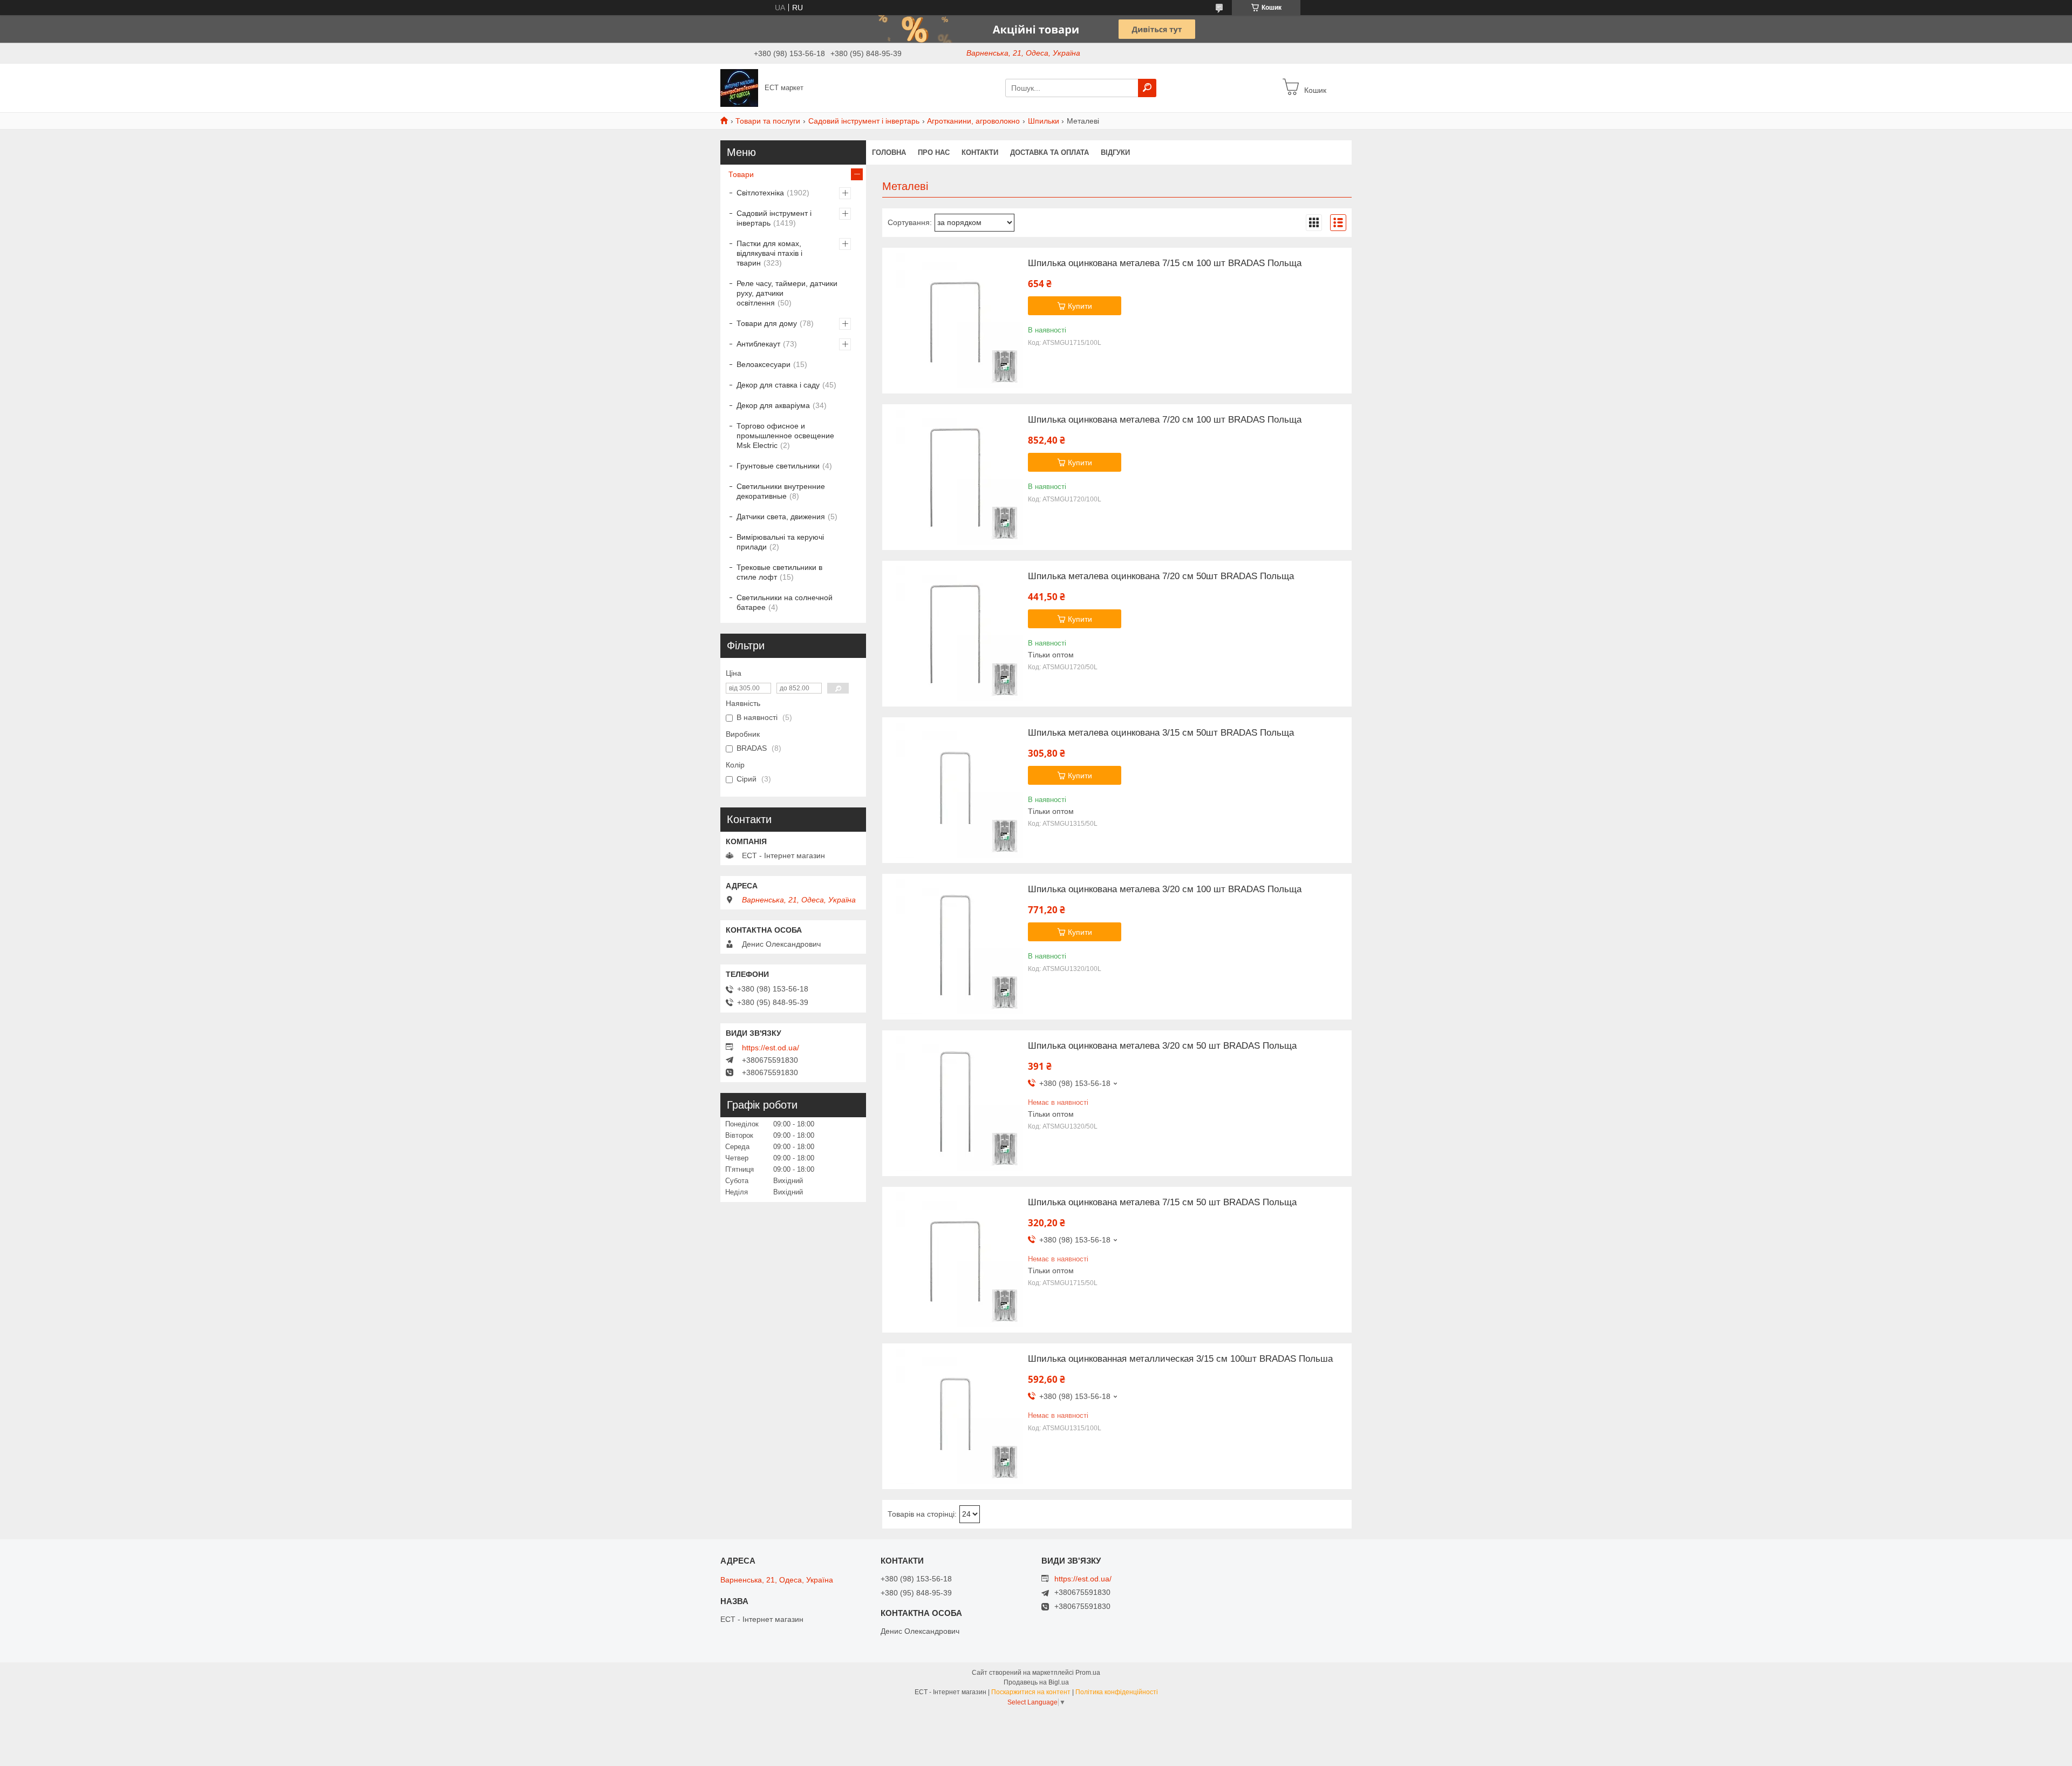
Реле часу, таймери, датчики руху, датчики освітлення (787, 293)
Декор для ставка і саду (778, 385)
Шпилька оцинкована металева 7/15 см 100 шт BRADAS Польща (1165, 263)
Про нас (934, 152)
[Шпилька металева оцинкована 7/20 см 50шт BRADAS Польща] (955, 634)
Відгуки (1115, 152)
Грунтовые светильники (778, 466)
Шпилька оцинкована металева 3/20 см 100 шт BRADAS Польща (1165, 889)
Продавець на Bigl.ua (1036, 1682)
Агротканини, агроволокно (973, 121)
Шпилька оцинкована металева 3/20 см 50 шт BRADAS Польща (1162, 1046)
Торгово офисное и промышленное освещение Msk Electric (785, 436)
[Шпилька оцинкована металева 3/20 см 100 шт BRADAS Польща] (955, 947)
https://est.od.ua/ (771, 1048)
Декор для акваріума (773, 405)
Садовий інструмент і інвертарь (864, 121)
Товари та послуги (768, 121)
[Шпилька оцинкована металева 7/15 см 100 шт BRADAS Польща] (955, 321)
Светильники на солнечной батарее (785, 602)
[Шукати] (1147, 88)
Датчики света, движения (781, 517)
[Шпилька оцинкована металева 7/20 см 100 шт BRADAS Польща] (955, 477)
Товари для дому (767, 323)
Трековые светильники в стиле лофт (779, 572)
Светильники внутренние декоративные (781, 491)
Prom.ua (1088, 1673)
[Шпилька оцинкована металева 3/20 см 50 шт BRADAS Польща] (955, 1103)
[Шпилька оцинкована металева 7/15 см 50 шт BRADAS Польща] (955, 1260)
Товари (741, 174)
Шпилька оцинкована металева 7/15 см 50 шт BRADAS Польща (1162, 1203)
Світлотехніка (760, 193)
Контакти (980, 152)
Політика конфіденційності (1117, 1692)
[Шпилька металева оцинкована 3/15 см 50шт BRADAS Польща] (955, 790)
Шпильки (1044, 121)
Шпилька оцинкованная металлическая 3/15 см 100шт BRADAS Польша (1180, 1359)
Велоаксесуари (764, 364)
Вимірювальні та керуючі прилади (780, 542)
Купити (1080, 306)
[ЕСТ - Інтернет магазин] (739, 87)
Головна (889, 152)
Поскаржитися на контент (1031, 1692)
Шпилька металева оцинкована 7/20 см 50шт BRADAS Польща (1161, 576)
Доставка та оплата (1049, 152)
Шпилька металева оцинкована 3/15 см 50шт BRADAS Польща (1161, 733)
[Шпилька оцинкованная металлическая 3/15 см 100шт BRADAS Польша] (955, 1416)
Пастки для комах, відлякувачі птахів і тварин (769, 253)
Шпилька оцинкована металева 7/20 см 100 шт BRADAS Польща (1165, 420)
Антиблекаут (758, 344)
